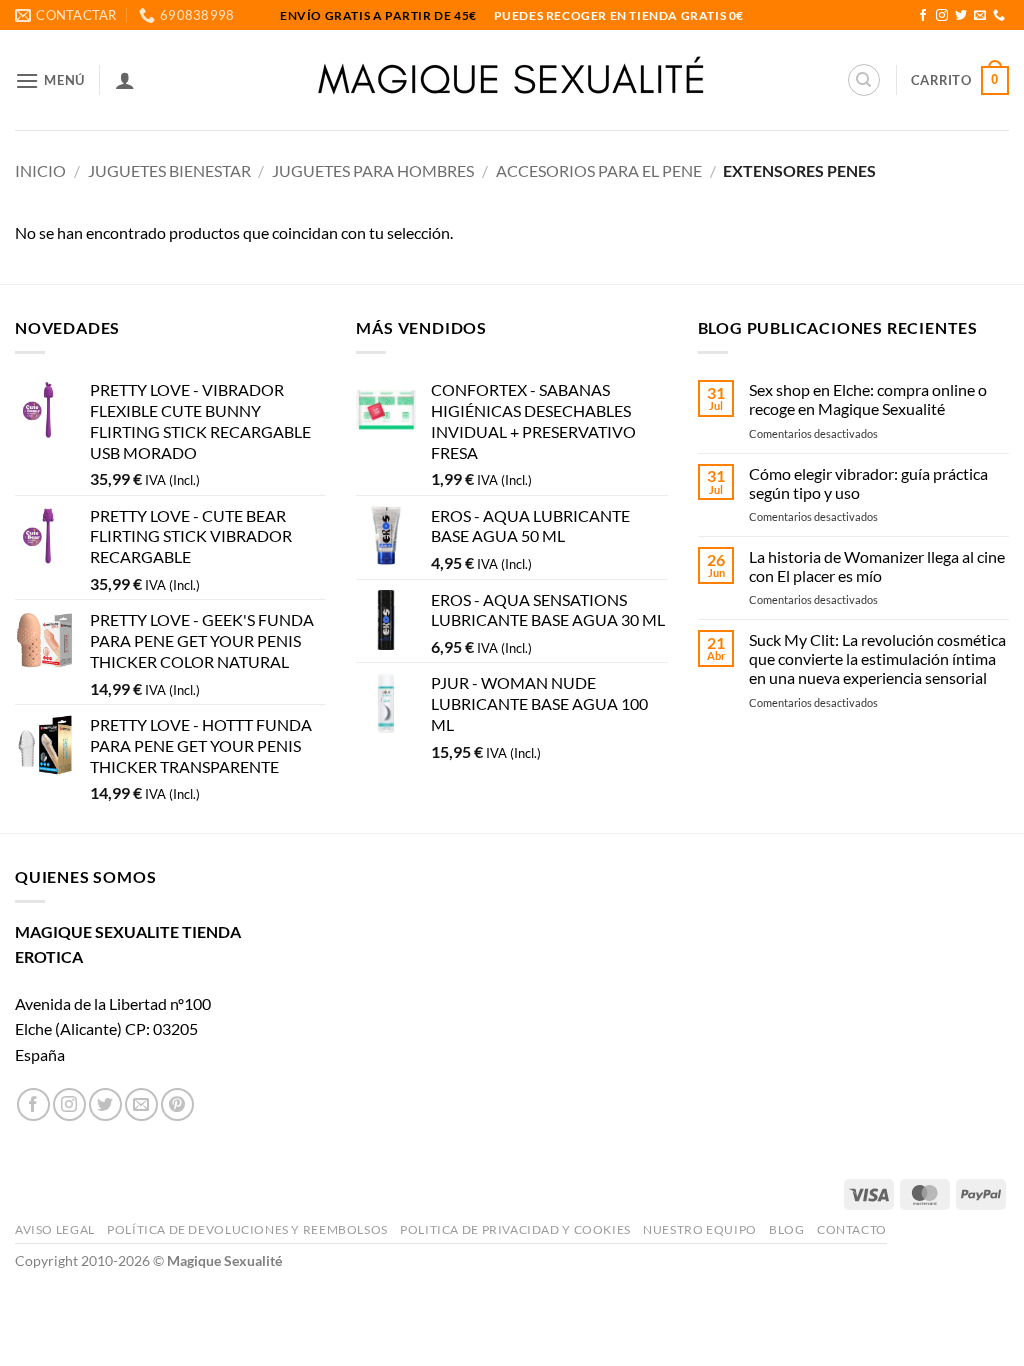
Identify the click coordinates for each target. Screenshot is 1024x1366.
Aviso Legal (55, 1229)
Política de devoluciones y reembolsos (247, 1229)
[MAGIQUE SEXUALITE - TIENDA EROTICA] (512, 80)
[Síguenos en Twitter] (961, 16)
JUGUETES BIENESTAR (169, 170)
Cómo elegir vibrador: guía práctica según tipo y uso (868, 483)
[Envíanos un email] (980, 16)
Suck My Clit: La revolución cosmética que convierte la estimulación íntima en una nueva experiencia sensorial (877, 658)
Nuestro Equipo (700, 1229)
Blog (786, 1229)
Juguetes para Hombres (373, 170)
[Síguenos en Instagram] (942, 16)
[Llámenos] (999, 16)
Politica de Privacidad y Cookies (515, 1229)
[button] (50, 80)
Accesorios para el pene (599, 170)
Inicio (40, 170)
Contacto (852, 1229)
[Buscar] (864, 80)
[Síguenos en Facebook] (923, 16)
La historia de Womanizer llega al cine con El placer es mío (877, 566)
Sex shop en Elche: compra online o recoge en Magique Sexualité (868, 399)
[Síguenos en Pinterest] (177, 1104)
